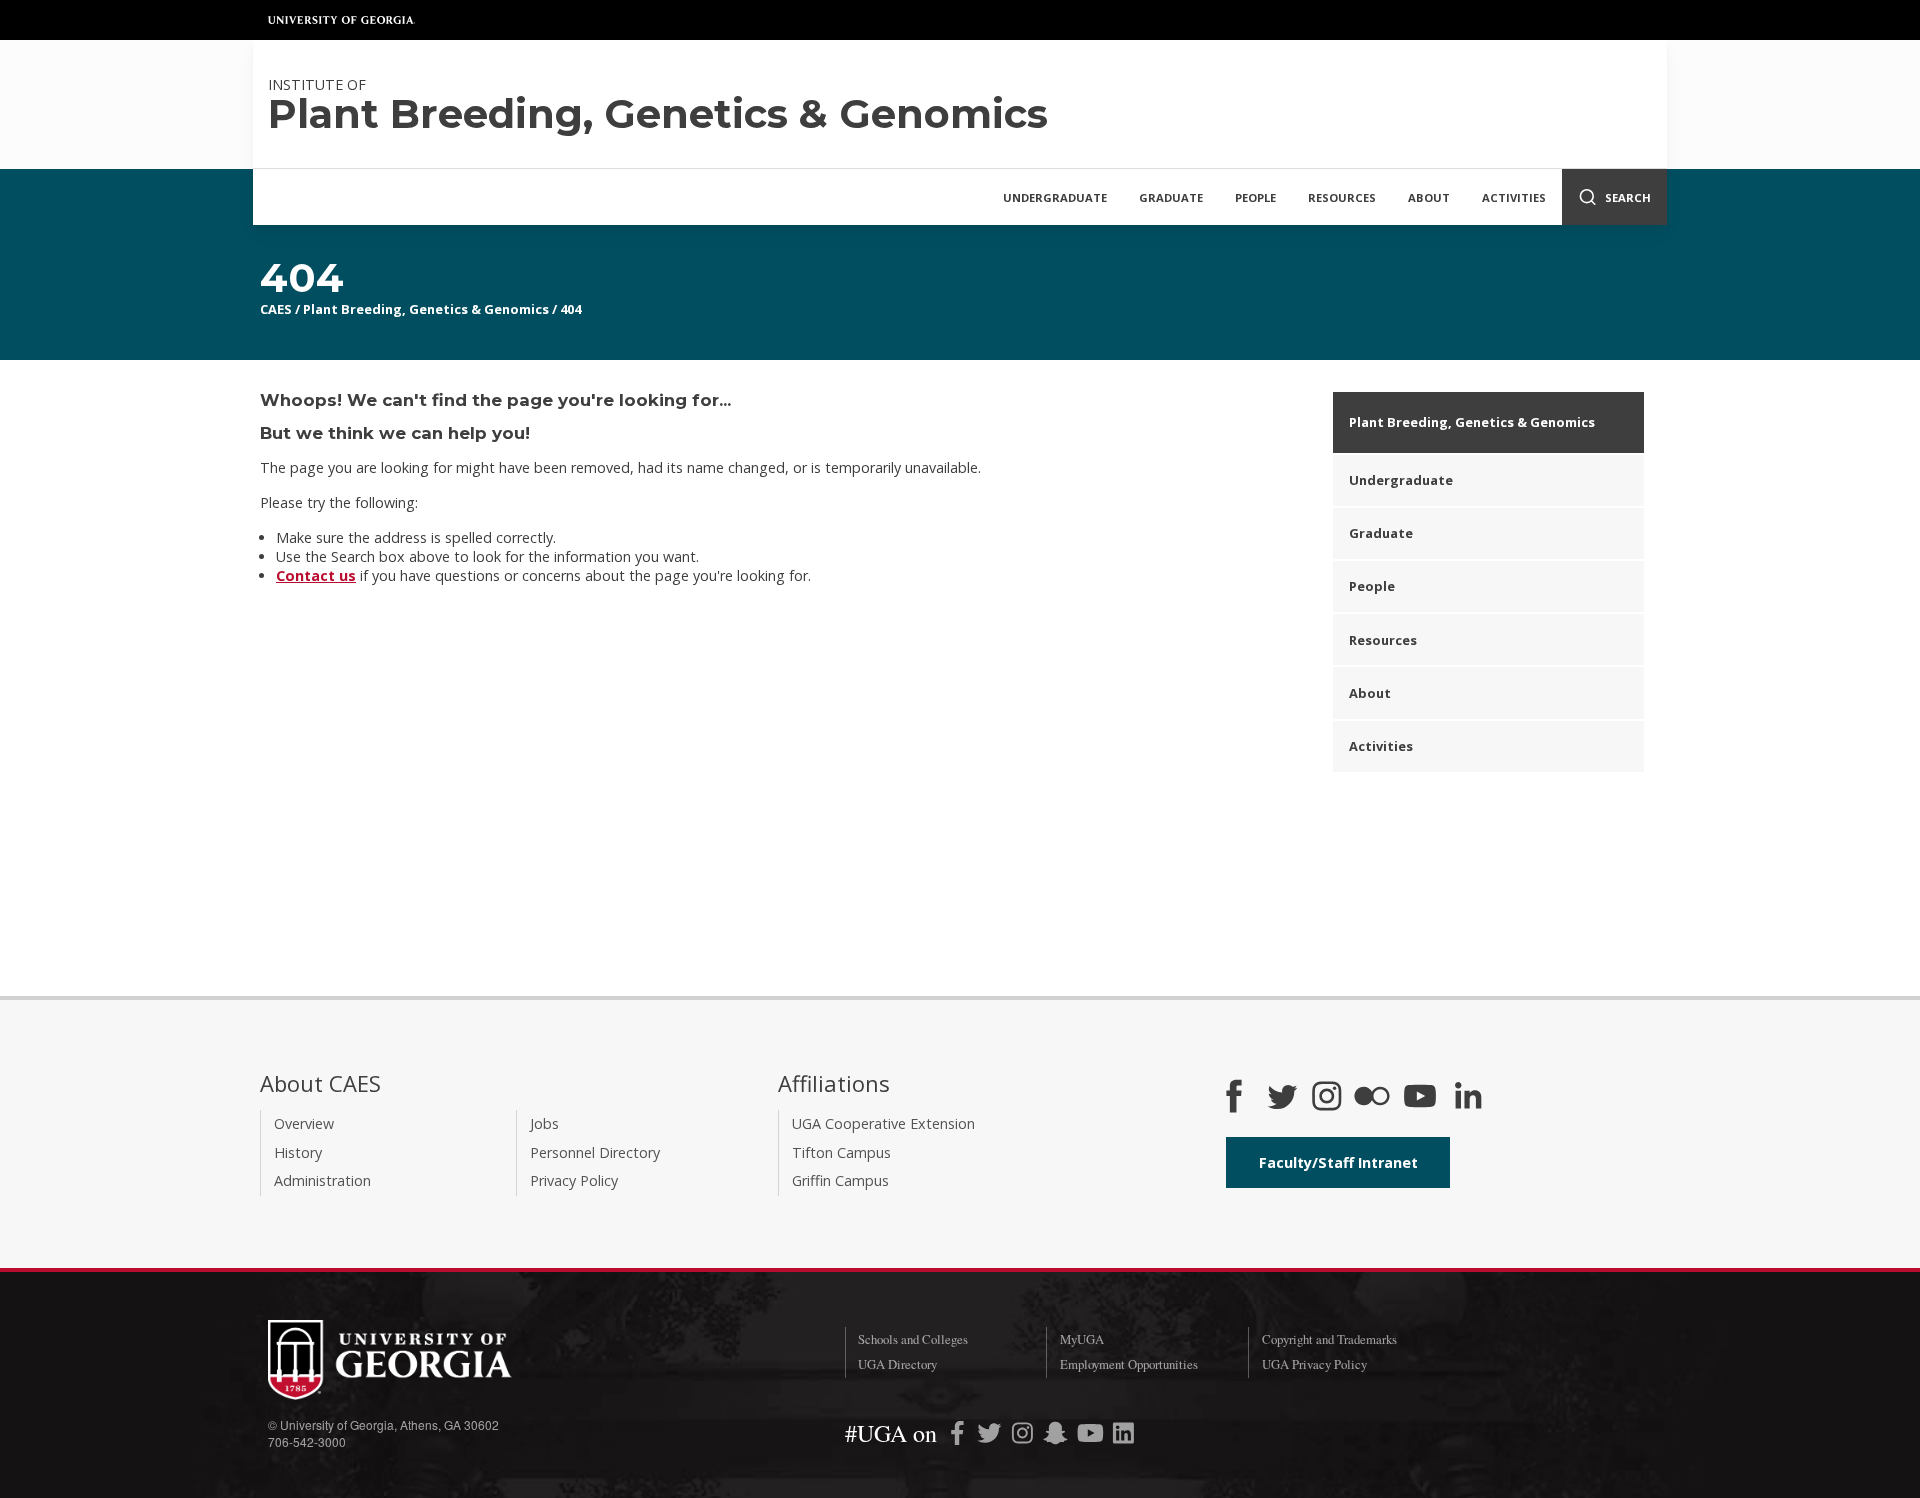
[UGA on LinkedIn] (1123, 1436)
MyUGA (1082, 1339)
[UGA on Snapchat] (1055, 1436)
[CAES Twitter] (1282, 1098)
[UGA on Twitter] (991, 1436)
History (298, 1152)
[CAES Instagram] (1327, 1098)
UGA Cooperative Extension (883, 1123)
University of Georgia (342, 20)
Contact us (316, 575)
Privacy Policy (574, 1180)
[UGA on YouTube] (1092, 1436)
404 (570, 309)
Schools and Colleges (913, 1339)
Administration (322, 1180)
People (1255, 197)
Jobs (544, 1123)
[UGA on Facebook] (959, 1436)
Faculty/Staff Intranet (1338, 1162)
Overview (304, 1123)
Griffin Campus (840, 1180)
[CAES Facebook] (1234, 1098)
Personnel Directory (595, 1152)
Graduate (1171, 197)
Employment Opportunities (1129, 1364)
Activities (1514, 197)
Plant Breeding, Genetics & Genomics (426, 309)
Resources (1342, 197)
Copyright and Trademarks (1329, 1339)
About (1429, 197)
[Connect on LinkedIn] (1468, 1098)
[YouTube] (1420, 1098)
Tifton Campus (841, 1152)
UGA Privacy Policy (1314, 1364)
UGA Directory (897, 1364)
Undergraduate (1055, 197)
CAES (276, 309)
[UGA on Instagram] (1024, 1436)
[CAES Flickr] (1372, 1098)
